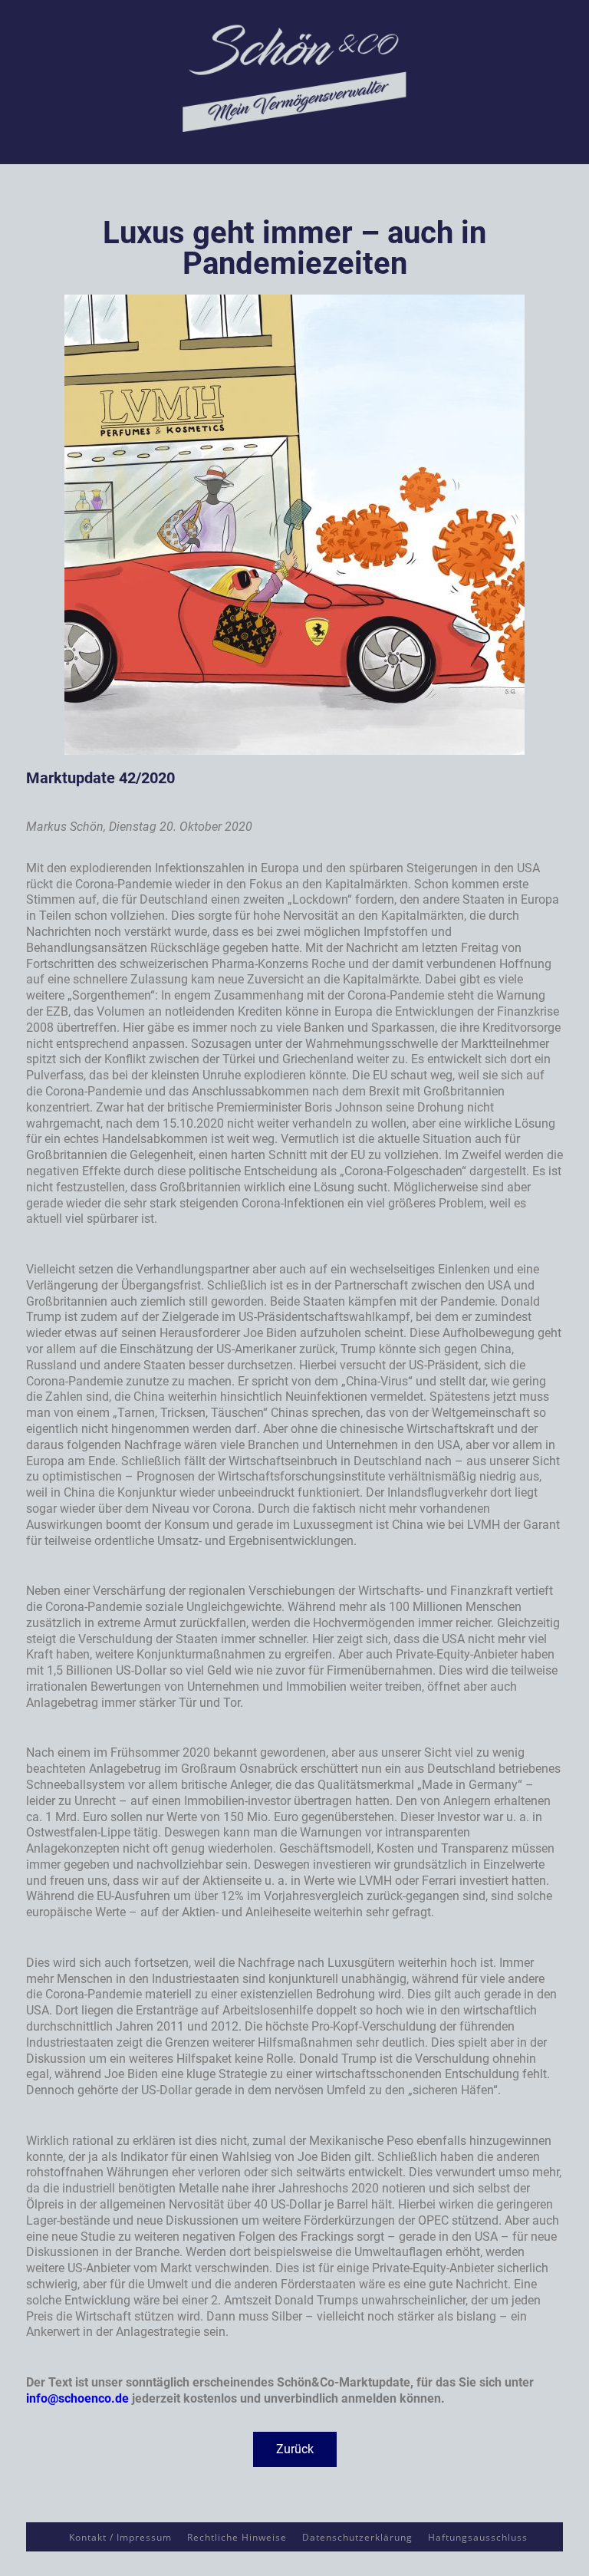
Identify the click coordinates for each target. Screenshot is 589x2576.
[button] (295, 2449)
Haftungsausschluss (478, 2537)
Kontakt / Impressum (120, 2537)
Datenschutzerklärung (357, 2537)
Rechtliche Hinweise (237, 2537)
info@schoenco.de (77, 2398)
